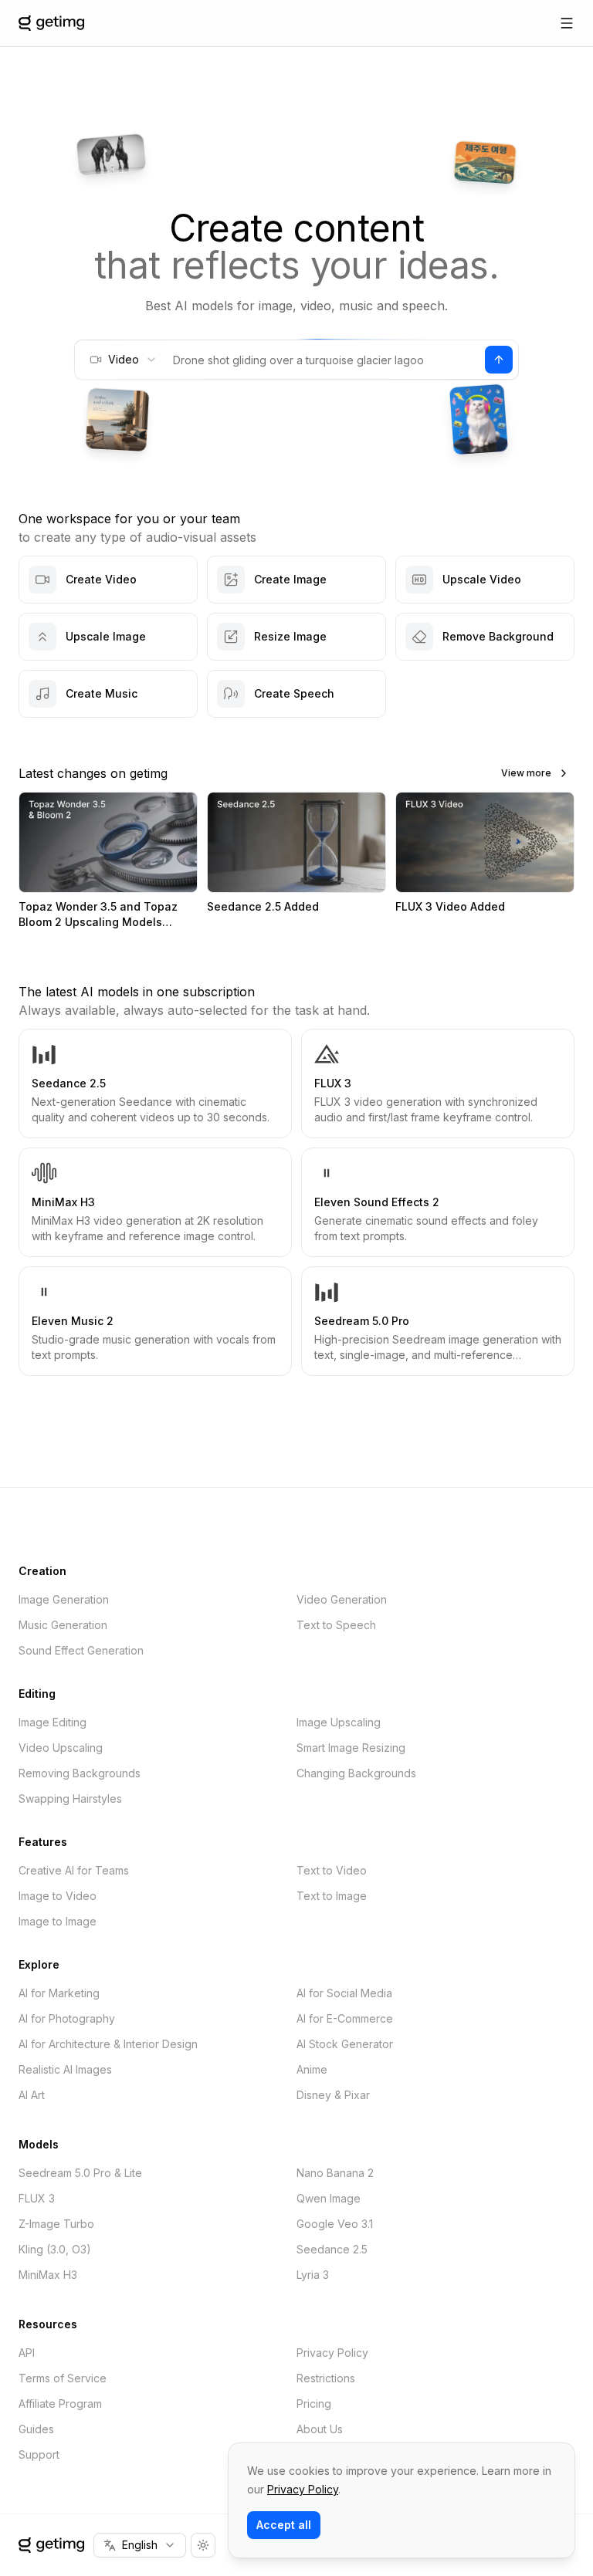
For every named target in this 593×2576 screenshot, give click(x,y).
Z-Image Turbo (56, 2224)
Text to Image (332, 1896)
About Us (320, 2429)
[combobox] (123, 360)
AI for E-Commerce (345, 2018)
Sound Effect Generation (81, 1650)
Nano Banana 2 (335, 2173)
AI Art (32, 2095)
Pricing (314, 2404)
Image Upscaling (339, 1722)
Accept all (284, 2525)
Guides (36, 2429)
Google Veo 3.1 (335, 2224)
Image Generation (64, 1599)
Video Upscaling (61, 1748)
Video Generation (342, 1599)
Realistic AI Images (65, 2069)
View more (526, 773)
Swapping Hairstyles (70, 1798)
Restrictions (326, 2378)
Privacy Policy (332, 2353)
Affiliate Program (60, 2404)
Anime (312, 2069)
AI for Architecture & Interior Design (108, 2044)
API (27, 2353)
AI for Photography (67, 2018)
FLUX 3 (37, 2198)
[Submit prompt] (499, 360)
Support (39, 2454)
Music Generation (63, 1625)
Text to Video (332, 1870)
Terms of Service (63, 2378)
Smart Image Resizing (351, 1748)
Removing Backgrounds (80, 1773)
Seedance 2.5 (332, 2249)
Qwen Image (329, 2198)
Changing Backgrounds (356, 1773)
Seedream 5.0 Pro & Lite (80, 2173)
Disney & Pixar (333, 2095)
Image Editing (53, 1722)
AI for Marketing (59, 1993)
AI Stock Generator (345, 2044)
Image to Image (58, 1921)
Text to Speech (336, 1625)
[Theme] (203, 2545)
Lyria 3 (313, 2275)
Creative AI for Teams (74, 1870)
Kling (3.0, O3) (55, 2249)
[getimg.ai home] (51, 2545)
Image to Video (58, 1896)
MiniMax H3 (48, 2275)
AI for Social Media (344, 1993)
